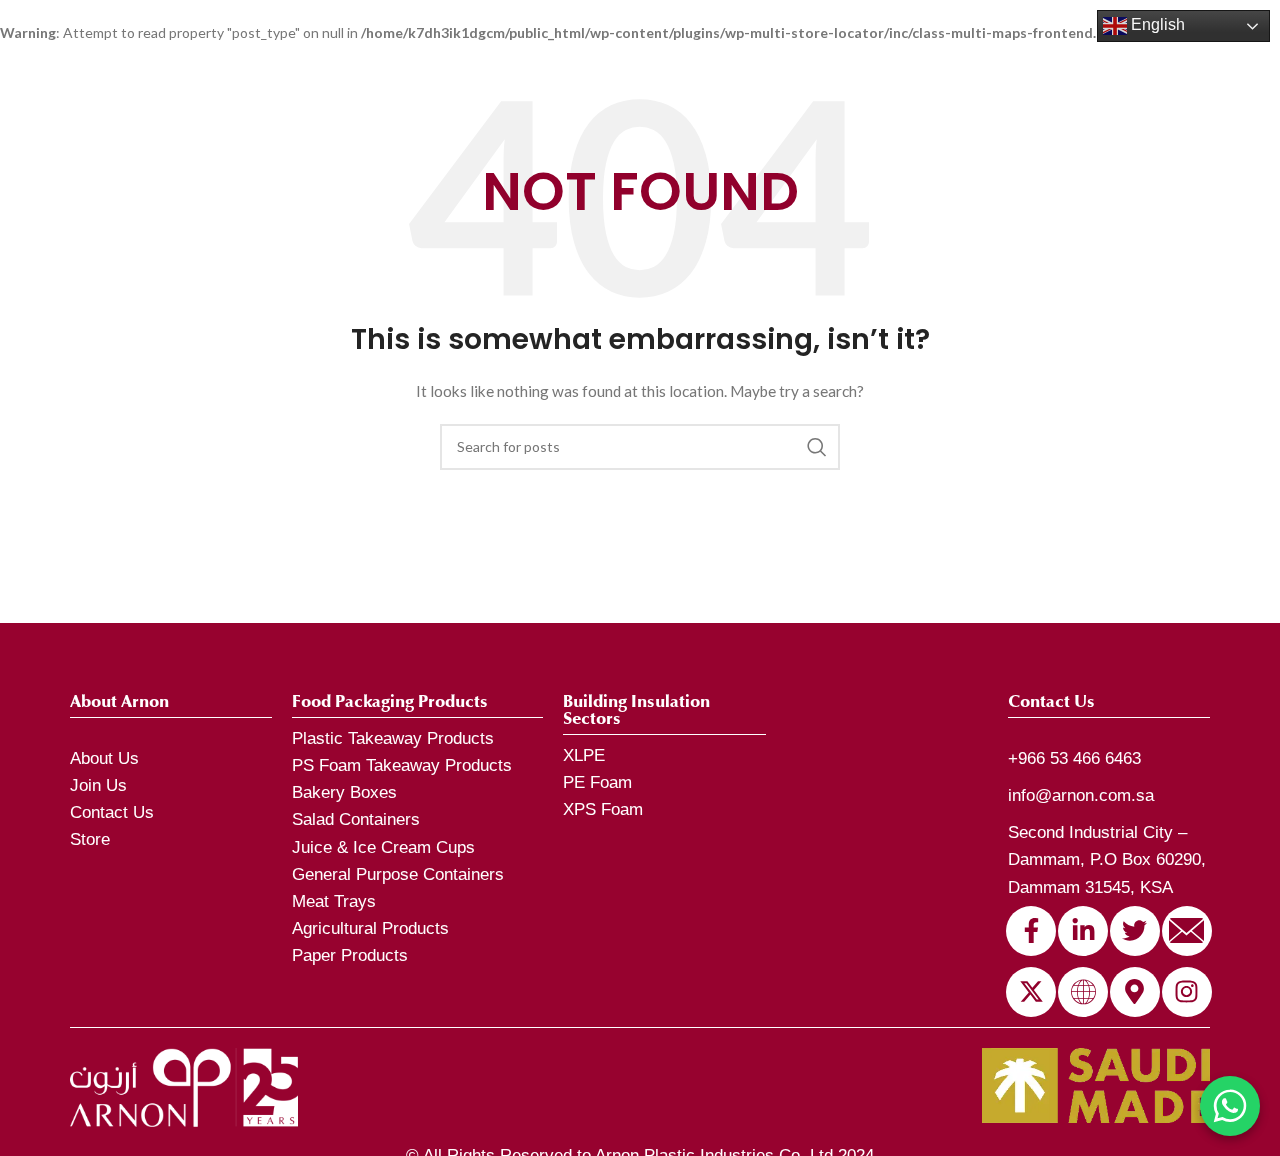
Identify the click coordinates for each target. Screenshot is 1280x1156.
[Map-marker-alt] (1135, 992)
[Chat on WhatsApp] (1230, 1106)
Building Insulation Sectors (636, 710)
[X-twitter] (1031, 992)
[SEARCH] (817, 447)
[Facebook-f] (1031, 931)
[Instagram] (1187, 992)
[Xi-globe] (1083, 992)
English (1156, 24)
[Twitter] (1135, 931)
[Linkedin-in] (1083, 931)
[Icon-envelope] (1187, 931)
